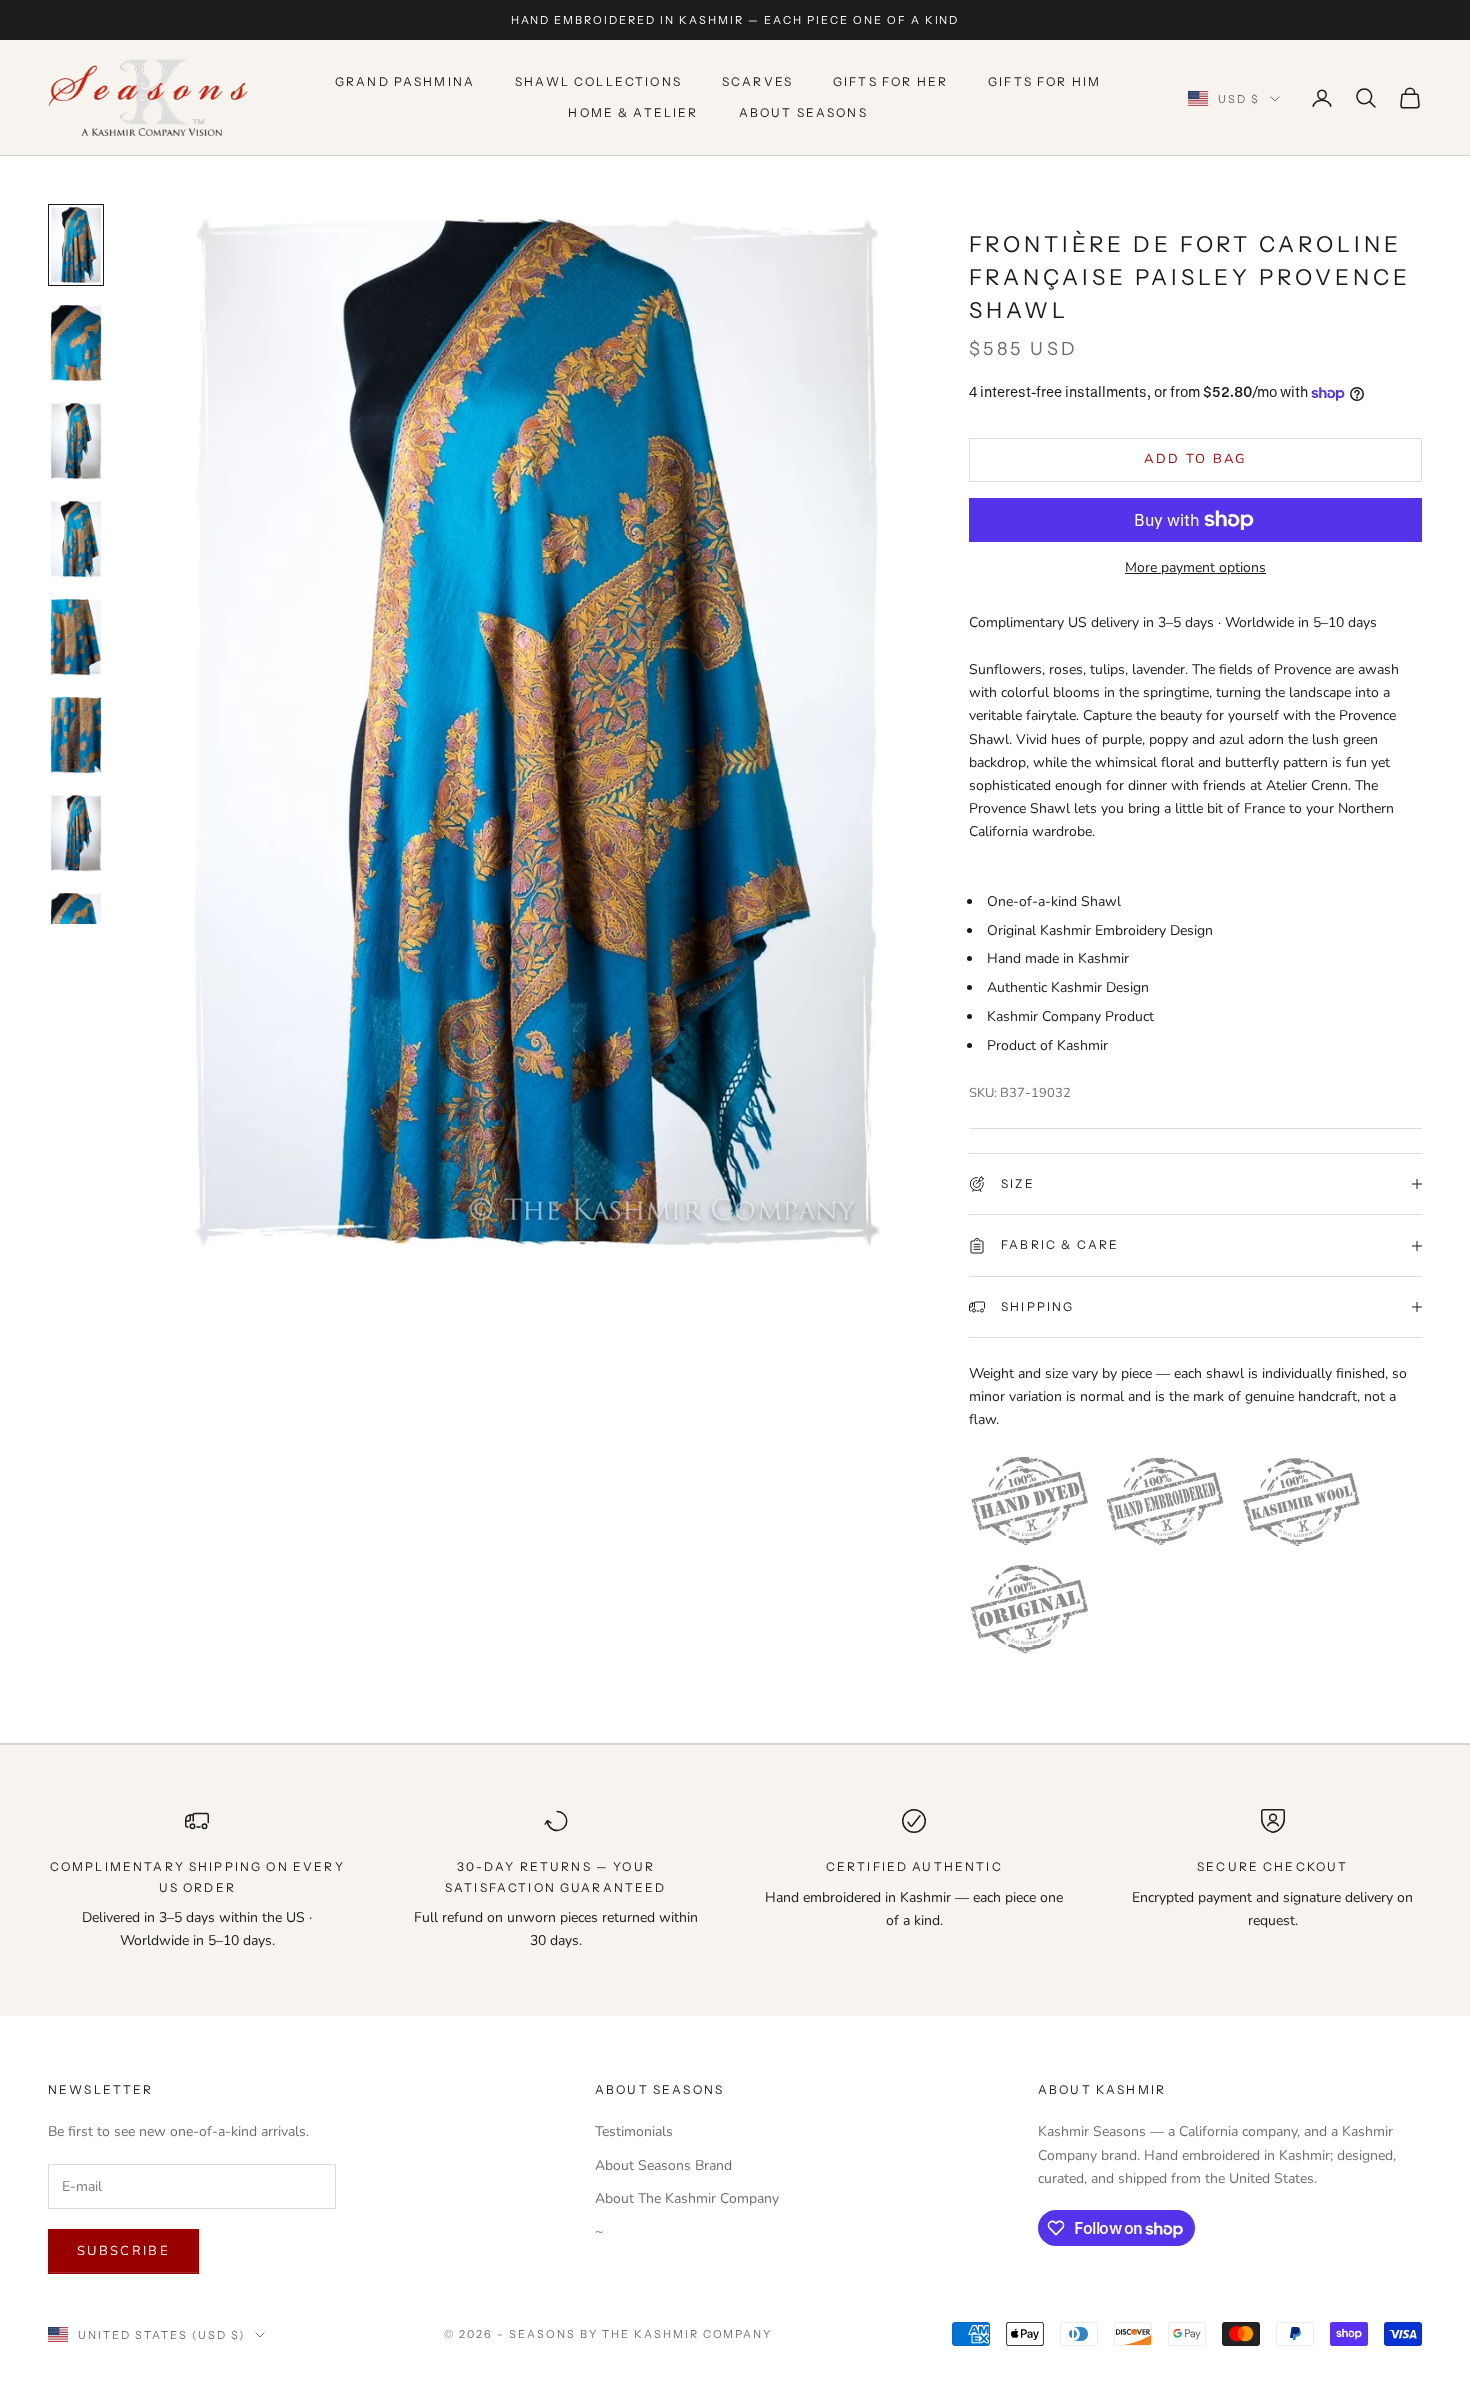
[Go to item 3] (76, 441)
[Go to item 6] (76, 735)
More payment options (1195, 567)
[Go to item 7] (76, 833)
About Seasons (803, 112)
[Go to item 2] (76, 343)
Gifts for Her (890, 82)
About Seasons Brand (663, 2165)
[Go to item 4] (76, 539)
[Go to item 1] (76, 245)
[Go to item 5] (76, 637)
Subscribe (123, 2251)
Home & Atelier (633, 112)
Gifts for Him (1044, 82)
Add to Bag (1195, 459)
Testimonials (634, 2131)
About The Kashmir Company (687, 2198)
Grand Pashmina (405, 82)
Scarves (757, 82)
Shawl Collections (598, 82)
